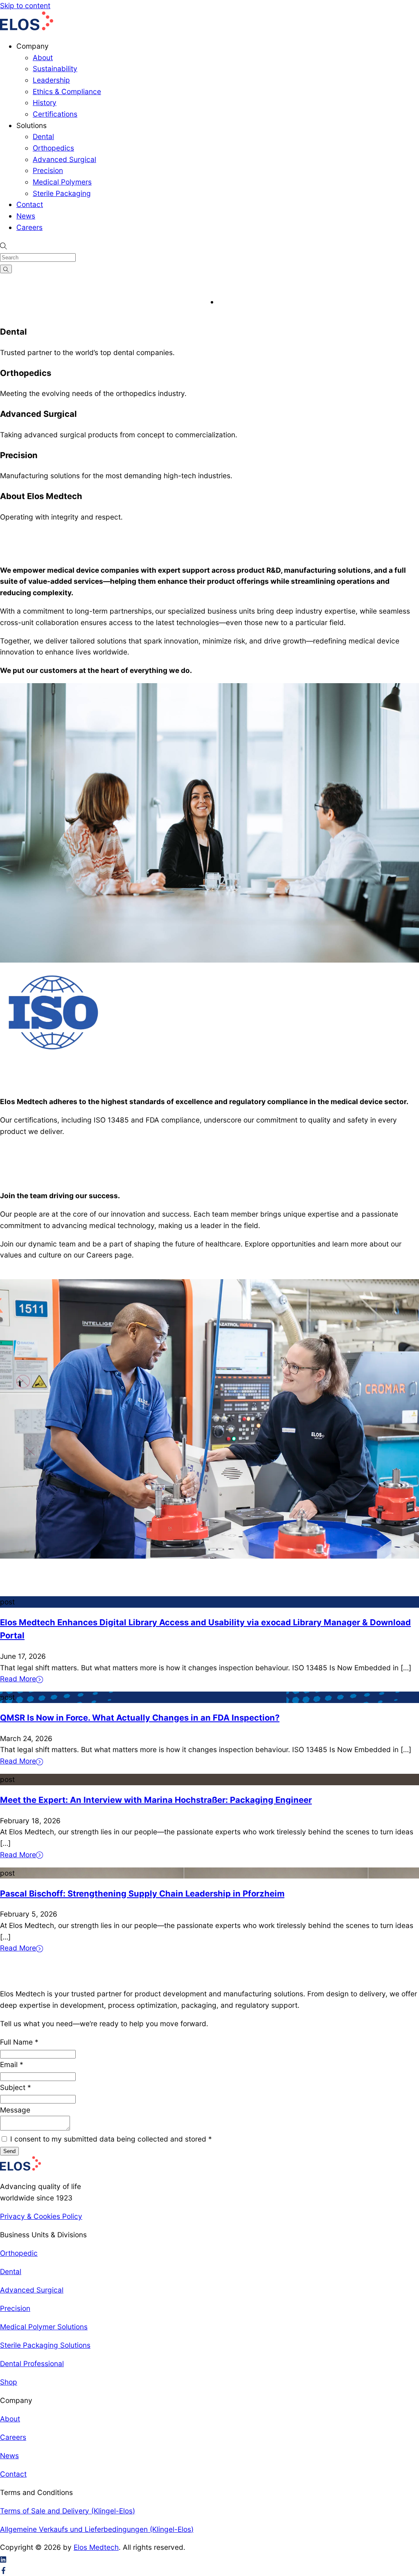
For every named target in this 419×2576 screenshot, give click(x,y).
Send (9, 2151)
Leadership (51, 80)
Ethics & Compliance (67, 91)
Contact (30, 204)
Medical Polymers (62, 182)
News (26, 216)
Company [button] (33, 46)
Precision (48, 170)
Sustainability (55, 69)
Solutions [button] (32, 125)
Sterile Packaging (62, 193)
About (43, 57)
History (45, 102)
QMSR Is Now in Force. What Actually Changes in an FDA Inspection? (140, 1718)
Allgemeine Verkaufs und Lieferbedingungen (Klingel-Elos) (97, 2529)
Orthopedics (53, 148)
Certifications (55, 114)
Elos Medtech (96, 2547)
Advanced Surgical (64, 159)
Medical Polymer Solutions (44, 2327)
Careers (29, 227)
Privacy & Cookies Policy (41, 2216)
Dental (43, 136)
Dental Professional (32, 2363)
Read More (18, 1679)
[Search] (6, 269)
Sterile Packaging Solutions (45, 2345)
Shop (9, 2382)
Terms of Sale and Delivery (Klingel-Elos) (68, 2511)
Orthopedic (19, 2253)
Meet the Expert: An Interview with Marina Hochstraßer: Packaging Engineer (156, 1800)
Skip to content (25, 6)
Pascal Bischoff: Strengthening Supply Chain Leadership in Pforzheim (142, 1893)
